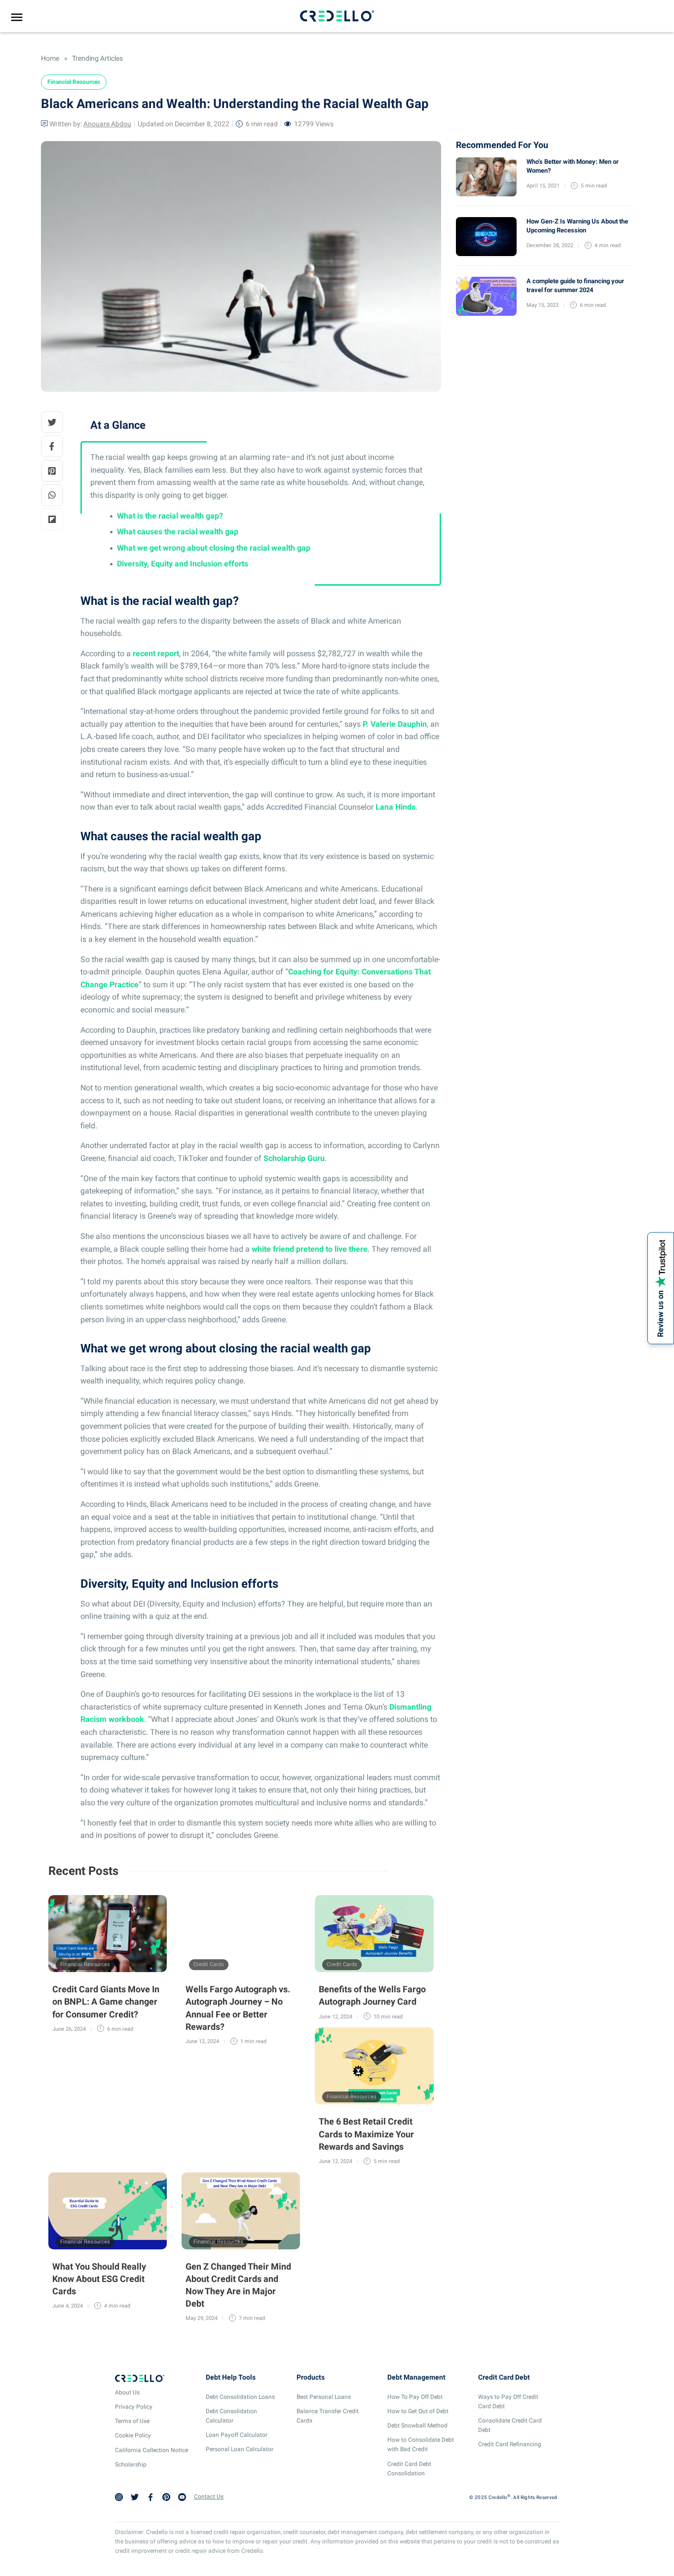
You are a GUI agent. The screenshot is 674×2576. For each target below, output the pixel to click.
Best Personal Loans (324, 2397)
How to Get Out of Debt (418, 2411)
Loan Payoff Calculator (237, 2435)
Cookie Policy (133, 2435)
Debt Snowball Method (417, 2426)
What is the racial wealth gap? (170, 516)
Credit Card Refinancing (510, 2444)
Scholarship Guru (294, 1158)
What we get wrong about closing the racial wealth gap (214, 548)
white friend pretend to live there (310, 1249)
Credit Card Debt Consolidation (409, 2469)
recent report (156, 653)
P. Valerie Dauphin (395, 724)
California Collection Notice (151, 2450)
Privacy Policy (134, 2407)
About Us (127, 2392)
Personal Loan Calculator (240, 2449)
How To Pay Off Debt (415, 2397)
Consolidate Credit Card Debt (510, 2425)
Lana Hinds (395, 807)
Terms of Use (132, 2421)
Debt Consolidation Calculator (231, 2416)
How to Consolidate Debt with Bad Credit (421, 2445)
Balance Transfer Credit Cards (328, 2416)
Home (50, 58)
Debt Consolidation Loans (240, 2397)
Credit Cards (209, 1964)
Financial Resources (74, 82)
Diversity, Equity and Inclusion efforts (183, 564)
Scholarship (131, 2464)
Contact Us (209, 2497)
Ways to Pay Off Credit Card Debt (508, 2402)
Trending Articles (97, 58)
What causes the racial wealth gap (178, 532)
